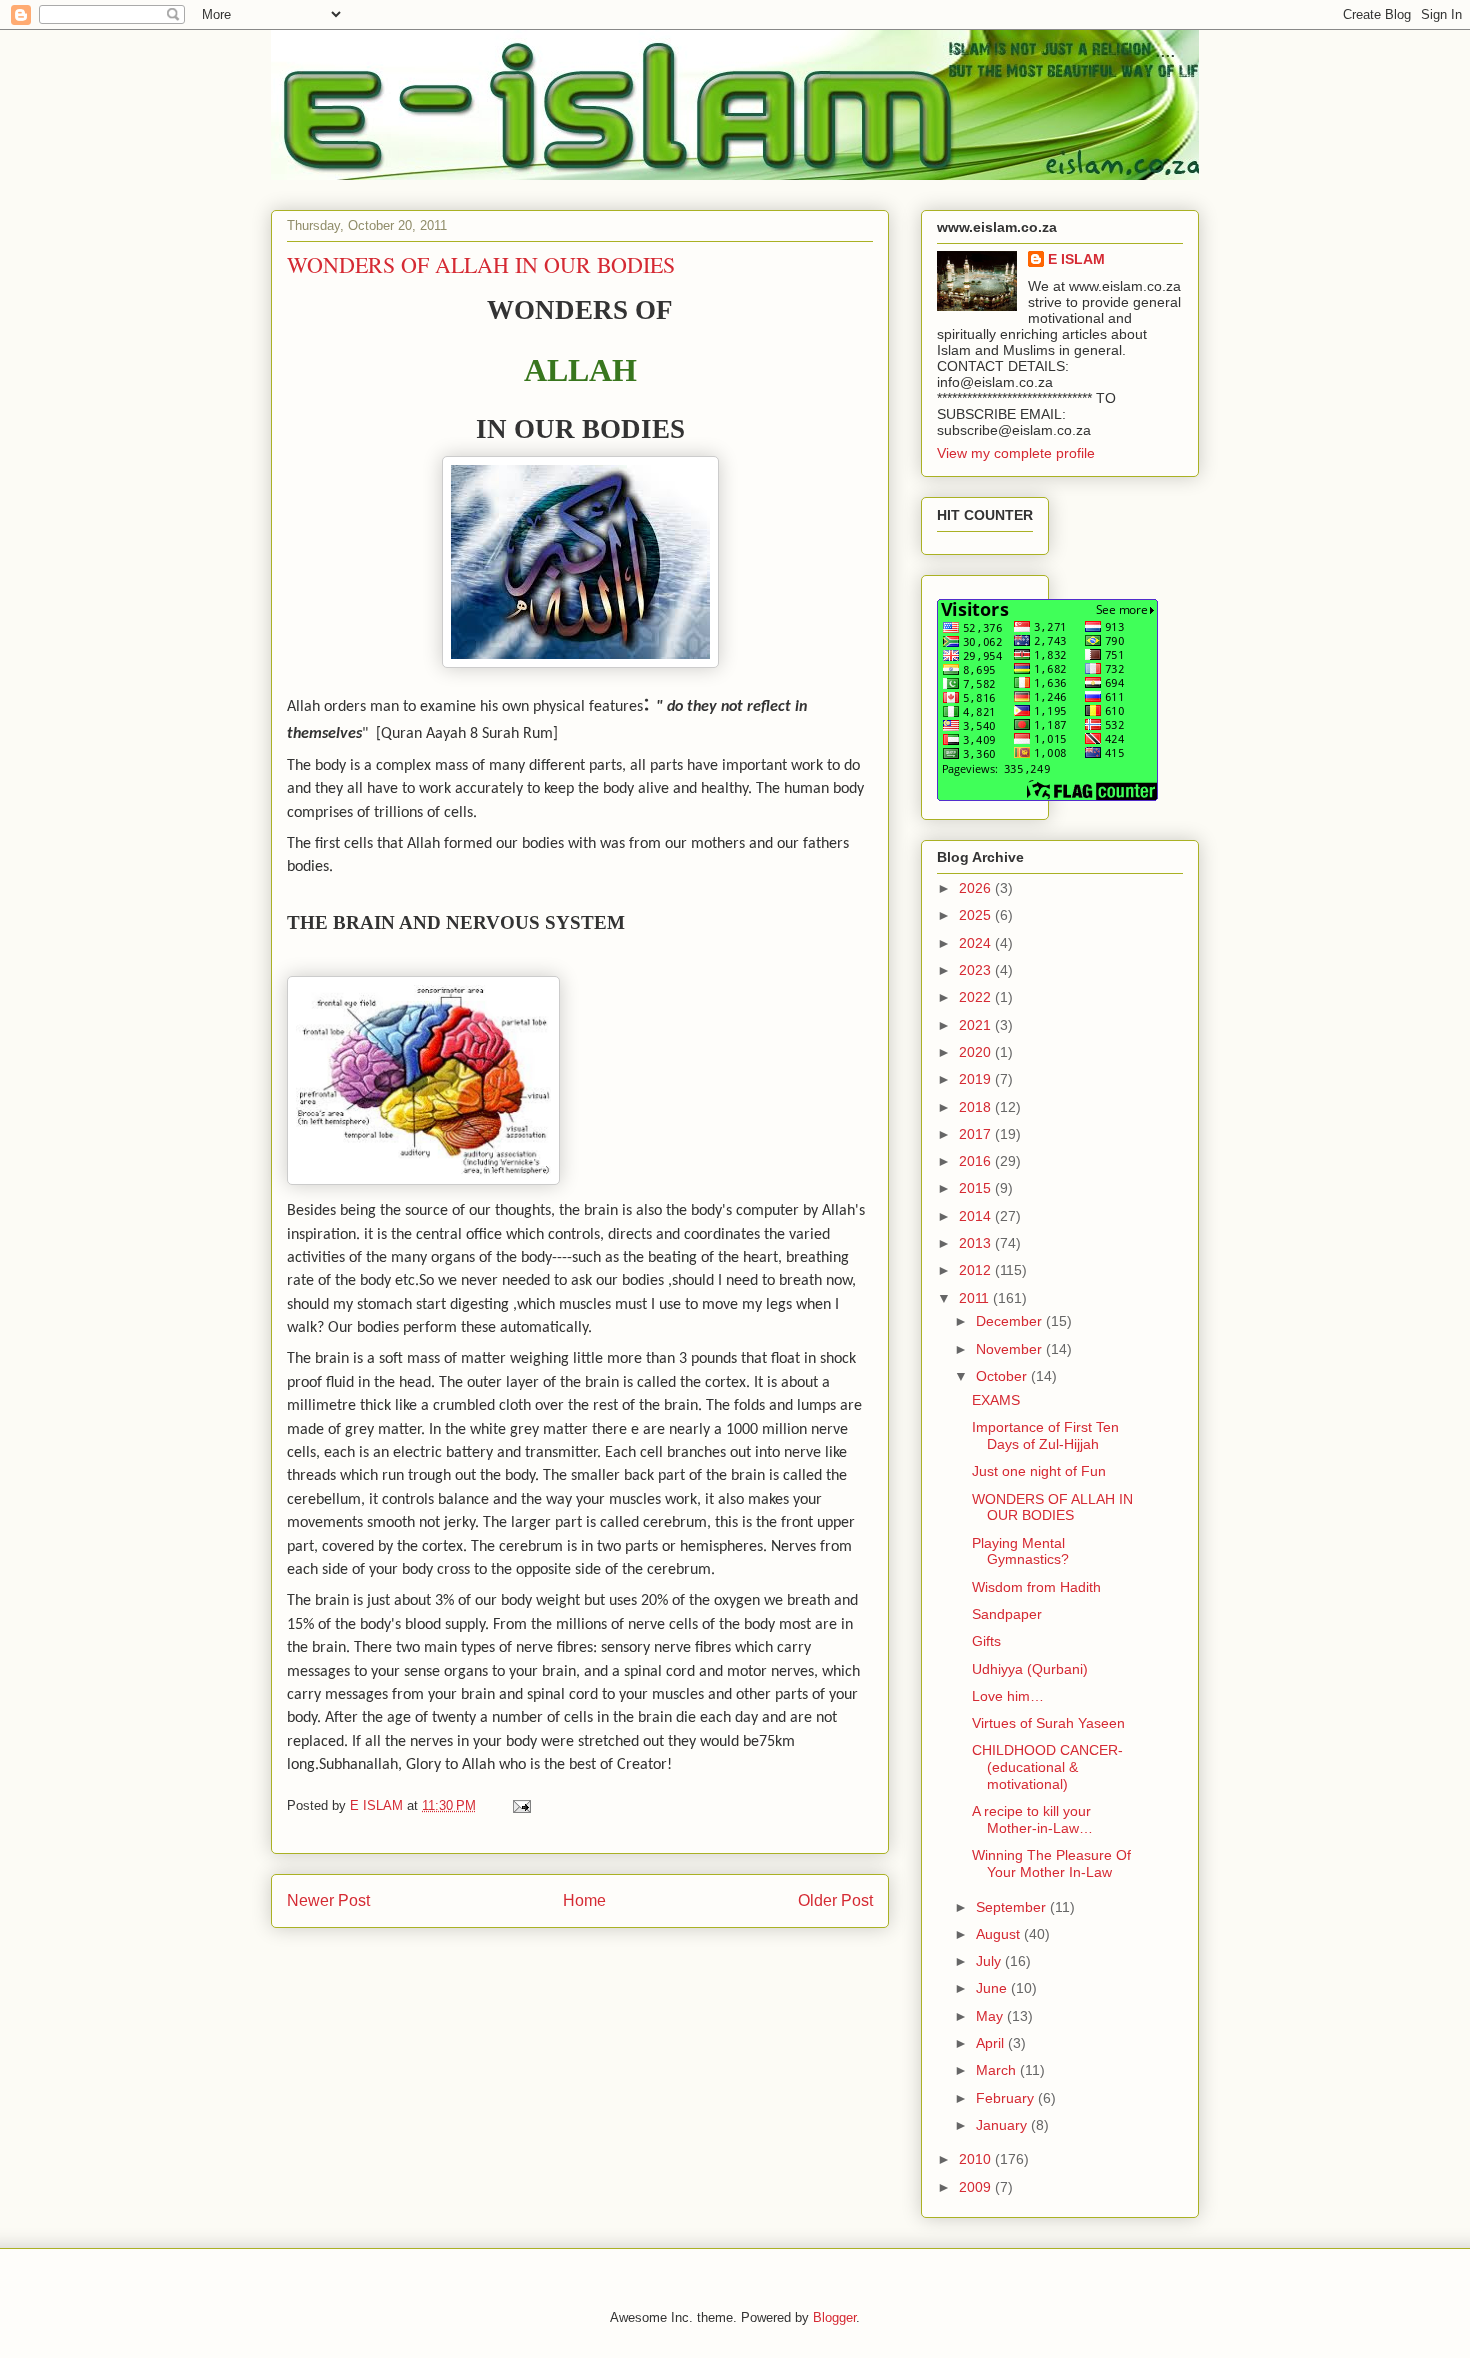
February (1007, 2098)
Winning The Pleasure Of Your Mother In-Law (1051, 1863)
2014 (977, 1216)
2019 (977, 1079)
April (992, 2043)
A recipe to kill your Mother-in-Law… (1032, 1819)
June (993, 1988)
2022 (977, 997)
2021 (977, 1025)
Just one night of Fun (1039, 1471)
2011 (976, 1298)
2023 (977, 970)
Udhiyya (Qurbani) (1030, 1669)
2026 (977, 888)
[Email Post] (520, 1805)
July (990, 1961)
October (1003, 1376)
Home (584, 1900)
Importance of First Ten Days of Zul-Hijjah (1045, 1435)
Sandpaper (1007, 1614)
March (998, 2070)
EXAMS (996, 1400)
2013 (977, 1243)
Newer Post (328, 1900)
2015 (977, 1188)
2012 (977, 1270)
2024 (977, 943)
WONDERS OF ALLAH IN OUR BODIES (1052, 1507)
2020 (977, 1052)
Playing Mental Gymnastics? (1020, 1551)
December (1011, 1321)
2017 (977, 1134)
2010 (977, 2159)
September (1013, 1907)
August (1000, 1934)
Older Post (835, 1900)
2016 (977, 1161)
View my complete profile (1016, 453)
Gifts (986, 1641)
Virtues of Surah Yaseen (1048, 1723)
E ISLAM (1076, 259)
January (1003, 2125)
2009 (977, 2187)
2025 (977, 915)
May (991, 2016)
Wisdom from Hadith (1036, 1587)
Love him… (1008, 1696)
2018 (977, 1107)
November (1011, 1349)
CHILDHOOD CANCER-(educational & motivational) (1047, 1767)
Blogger (834, 2317)
